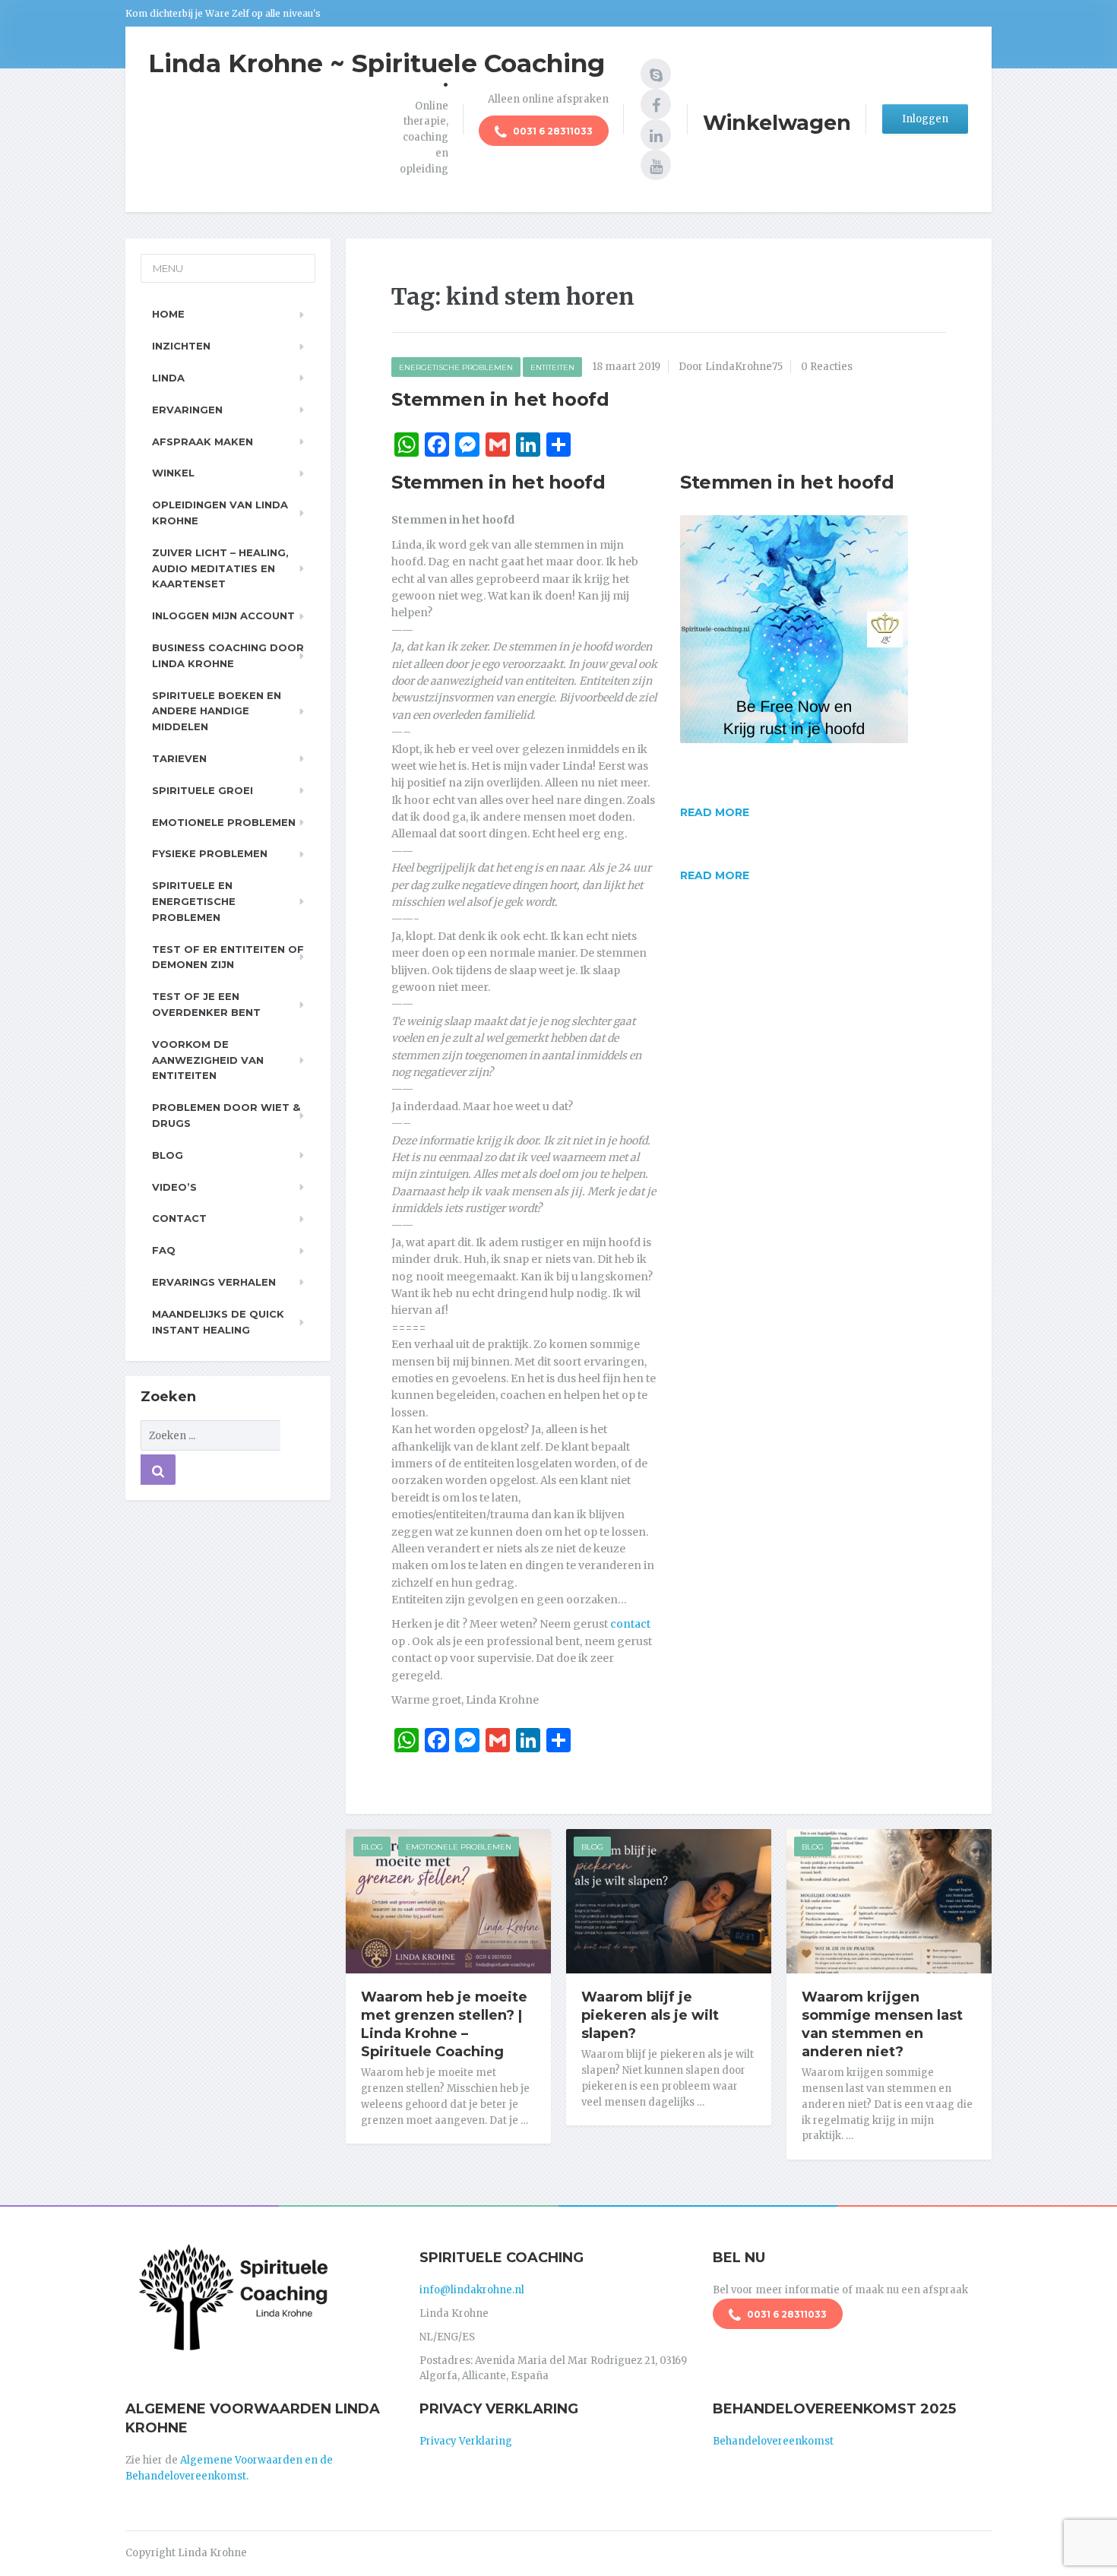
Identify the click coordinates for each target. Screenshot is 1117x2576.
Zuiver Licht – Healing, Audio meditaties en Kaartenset (220, 568)
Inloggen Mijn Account (223, 616)
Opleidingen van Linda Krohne (220, 513)
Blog (372, 1847)
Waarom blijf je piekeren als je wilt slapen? (650, 2015)
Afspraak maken (203, 441)
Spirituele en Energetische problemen (194, 901)
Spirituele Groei (203, 790)
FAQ (164, 1250)
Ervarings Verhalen (214, 1282)
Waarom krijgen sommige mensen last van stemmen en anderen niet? (882, 2024)
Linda (168, 378)
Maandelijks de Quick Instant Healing (218, 1322)
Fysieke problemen (210, 853)
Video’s (174, 1187)
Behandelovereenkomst (773, 2441)
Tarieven (179, 758)
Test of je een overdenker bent (206, 1004)
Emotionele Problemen (459, 1847)
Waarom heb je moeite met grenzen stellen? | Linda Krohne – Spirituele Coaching (444, 2024)
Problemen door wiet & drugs (226, 1115)
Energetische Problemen (456, 367)
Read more (715, 812)
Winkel (173, 473)
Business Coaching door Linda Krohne (228, 655)
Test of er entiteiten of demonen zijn (228, 957)
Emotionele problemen (224, 822)
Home (168, 314)
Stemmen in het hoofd (500, 399)
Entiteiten (552, 367)
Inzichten (181, 346)
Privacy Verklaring (466, 2441)
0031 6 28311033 (552, 131)
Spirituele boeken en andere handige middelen (217, 711)
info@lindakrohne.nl (472, 2290)
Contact (179, 1218)
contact (630, 1624)
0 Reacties (827, 367)
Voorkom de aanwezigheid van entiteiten (208, 1060)
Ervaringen (187, 410)
